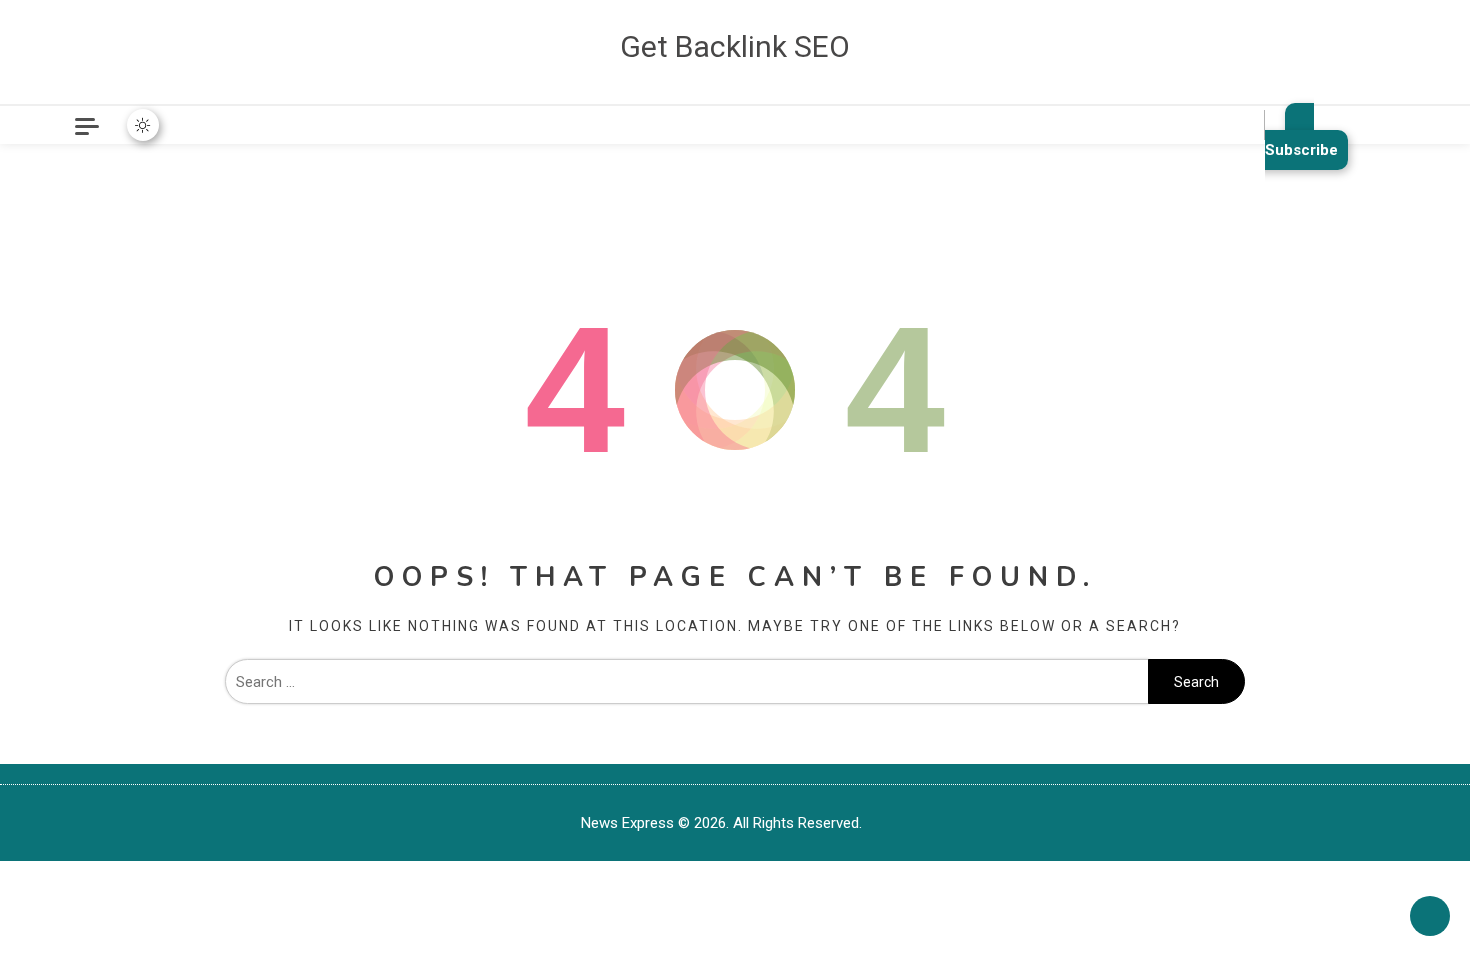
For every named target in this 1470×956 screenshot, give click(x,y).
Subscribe (1301, 150)
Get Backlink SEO (735, 46)
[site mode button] (143, 125)
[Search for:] (686, 682)
